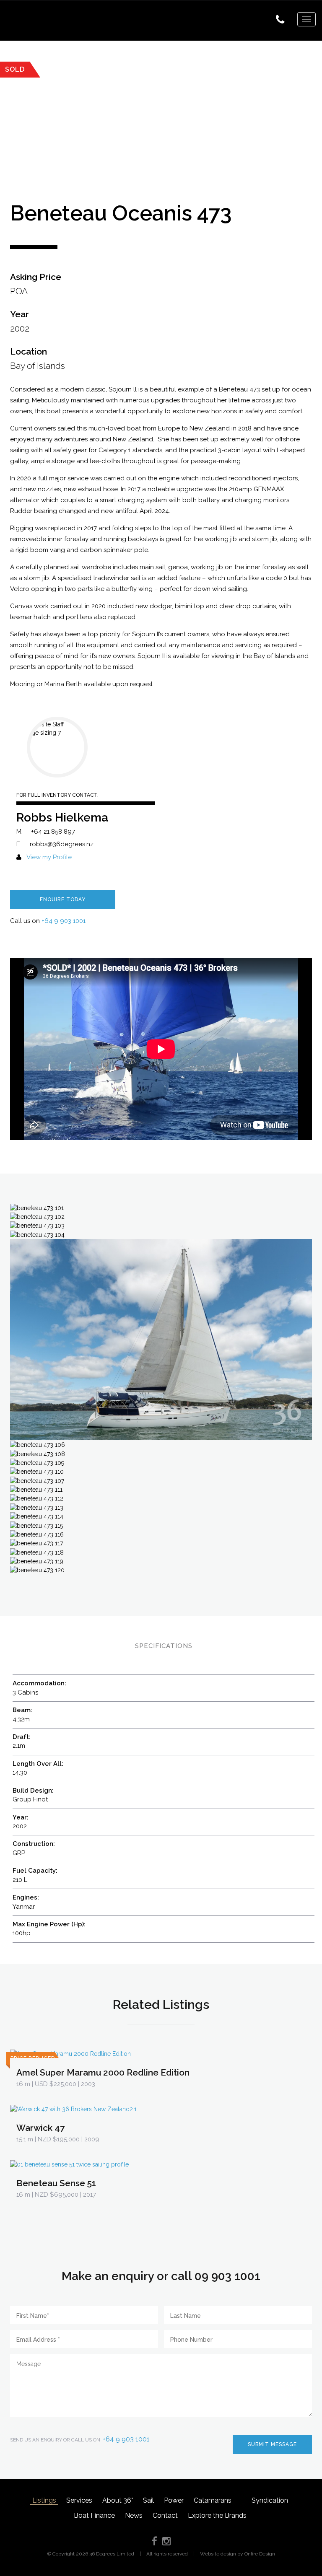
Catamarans (213, 2500)
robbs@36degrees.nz (62, 844)
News (134, 2515)
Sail (148, 2500)
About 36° (118, 2500)
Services (79, 2500)
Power (174, 2500)
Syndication (270, 2500)
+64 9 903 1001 (64, 921)
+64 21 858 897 (53, 832)
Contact (165, 2515)
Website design (218, 2554)
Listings (44, 2500)
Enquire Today (63, 899)
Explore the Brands (217, 2515)
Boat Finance (94, 2515)
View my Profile (49, 857)
